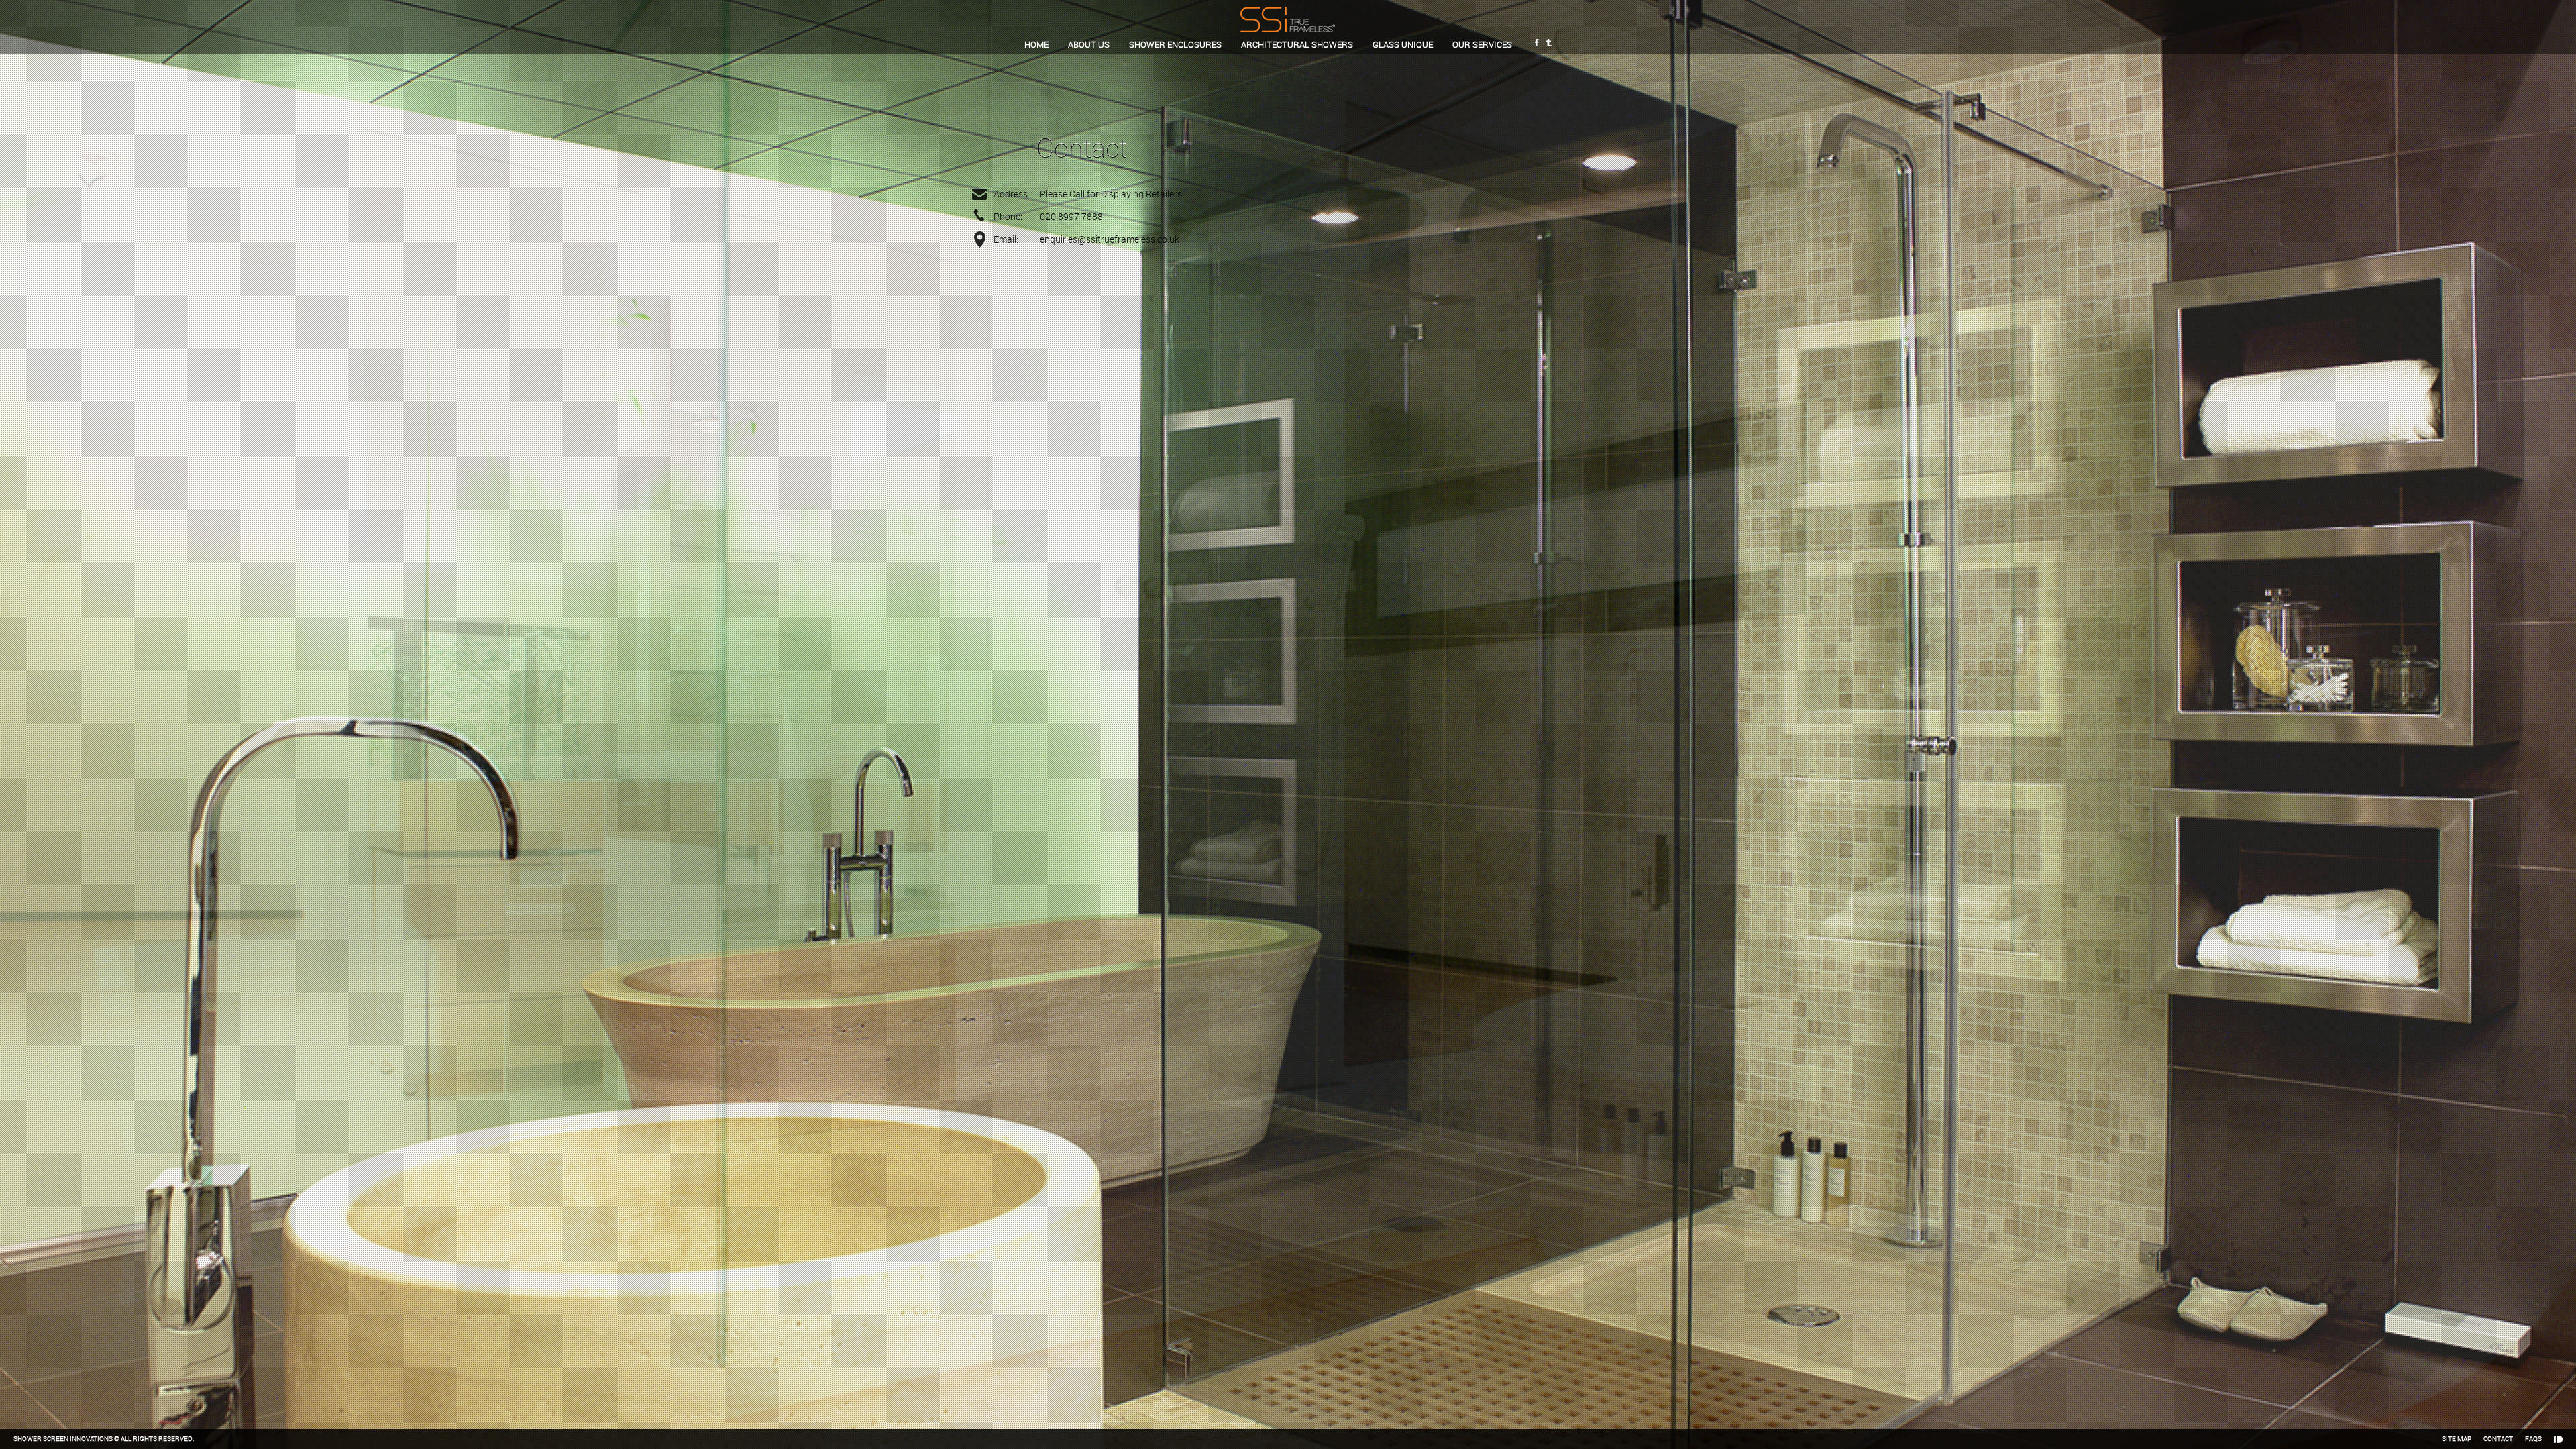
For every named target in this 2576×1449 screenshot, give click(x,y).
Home (1036, 44)
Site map (2457, 1439)
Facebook (1537, 44)
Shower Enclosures (1175, 44)
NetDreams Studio (2558, 1439)
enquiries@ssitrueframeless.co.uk (1110, 239)
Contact (2498, 1439)
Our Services (1482, 44)
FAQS (2533, 1439)
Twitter (1549, 44)
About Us (1089, 44)
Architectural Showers (1297, 44)
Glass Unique (1403, 44)
